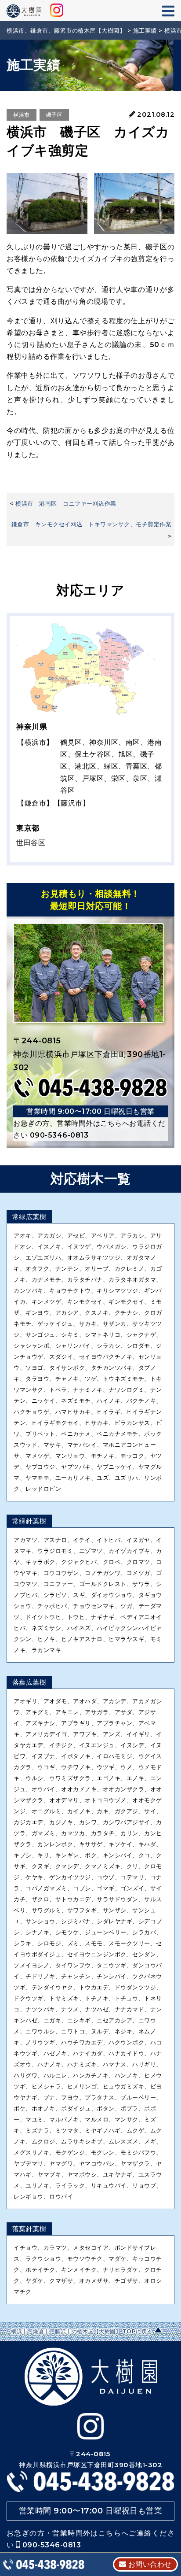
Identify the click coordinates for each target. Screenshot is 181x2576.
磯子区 (54, 115)
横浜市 (22, 115)
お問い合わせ (149, 2564)
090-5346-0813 (59, 1135)
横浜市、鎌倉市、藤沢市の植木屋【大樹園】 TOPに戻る (82, 2331)
